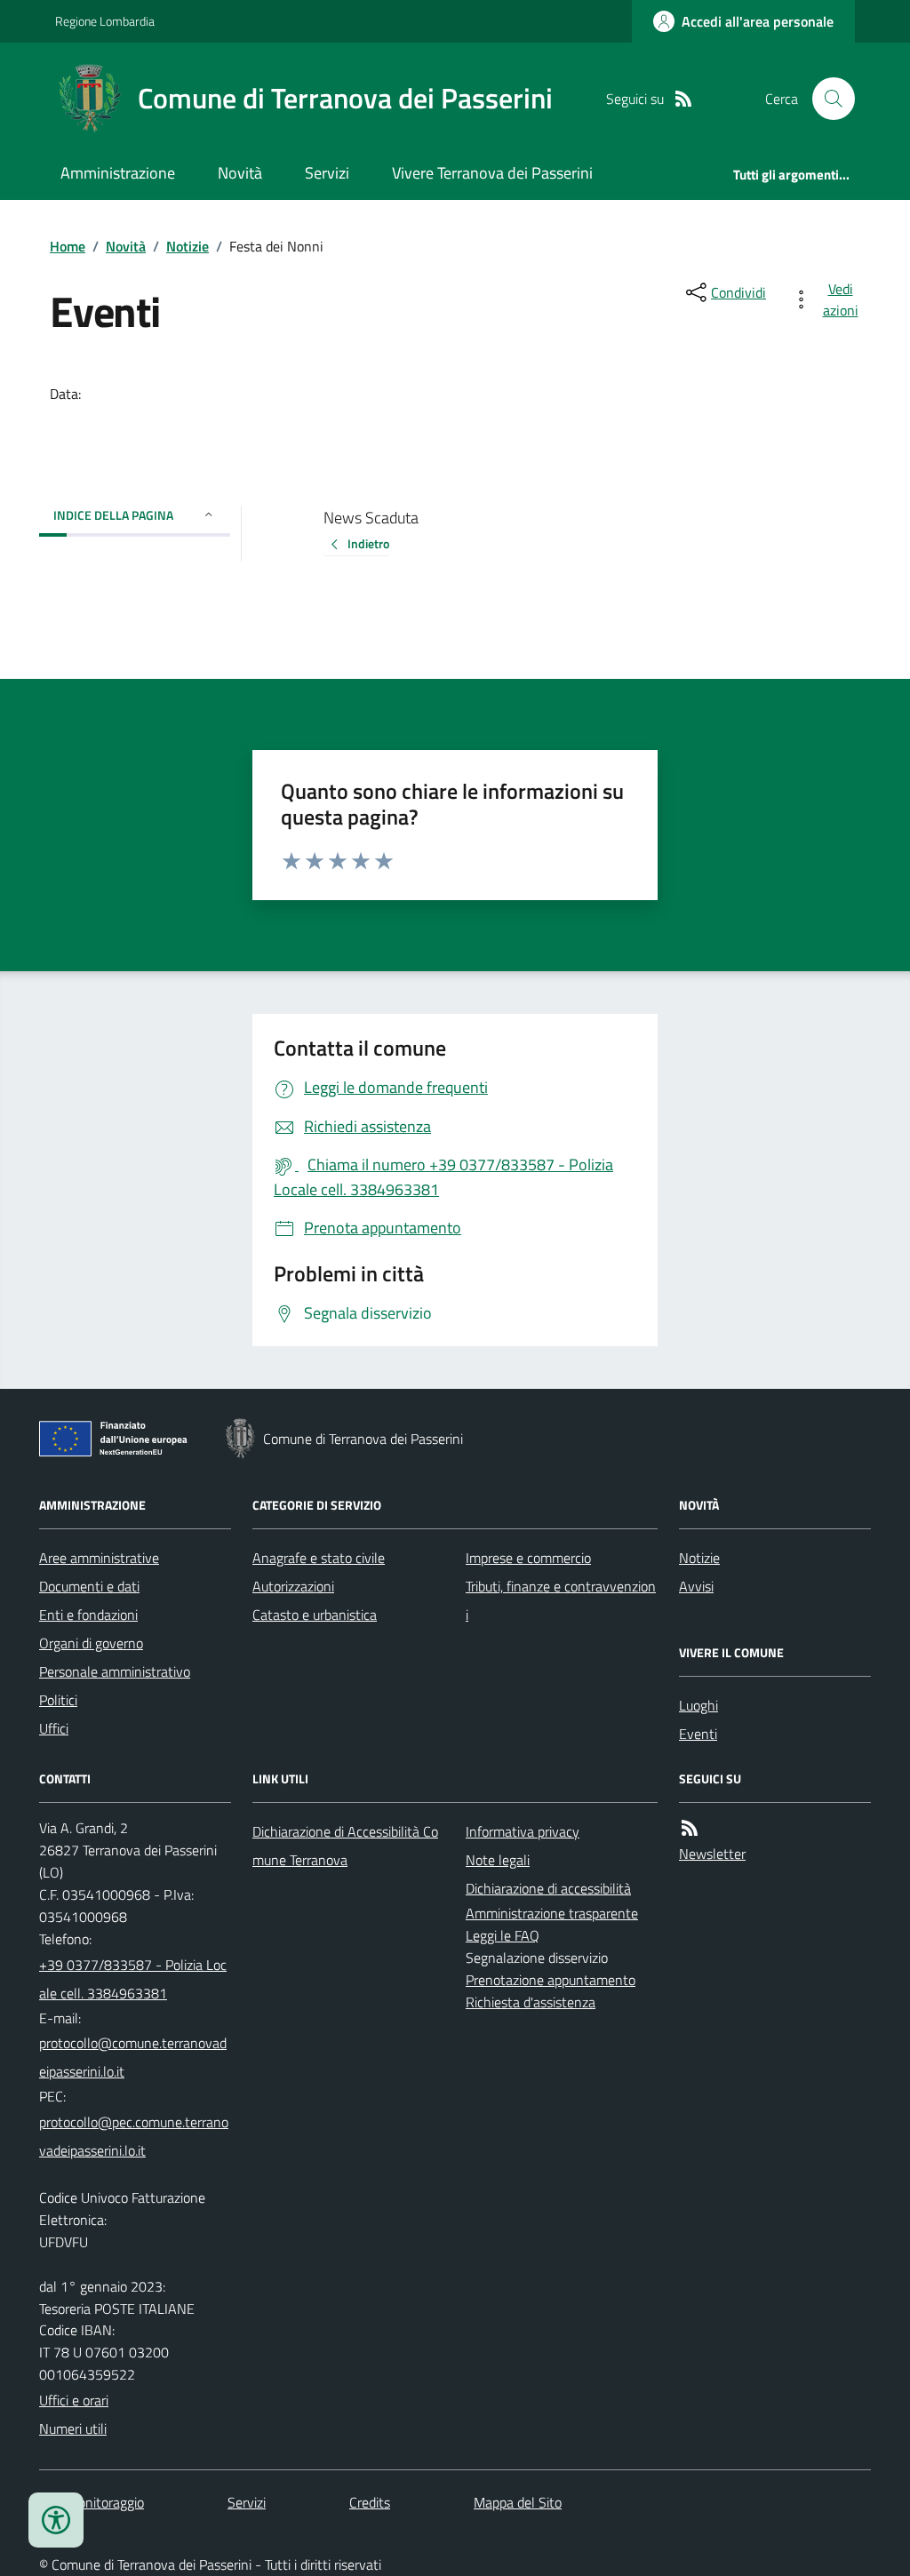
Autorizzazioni (293, 1586)
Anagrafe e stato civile (319, 1558)
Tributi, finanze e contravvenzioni (561, 1600)
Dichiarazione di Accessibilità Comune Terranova (345, 1846)
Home (68, 246)
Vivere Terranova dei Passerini (492, 173)
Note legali (498, 1860)
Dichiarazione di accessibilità (548, 1888)
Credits (370, 2502)
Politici (58, 1700)
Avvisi (696, 1586)
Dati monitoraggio (92, 2502)
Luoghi (698, 1705)
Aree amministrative (99, 1558)
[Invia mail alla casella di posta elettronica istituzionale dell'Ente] (135, 2057)
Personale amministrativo (115, 1671)
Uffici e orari (74, 2400)
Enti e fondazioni (88, 1615)
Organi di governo (91, 1643)
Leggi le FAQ (503, 1935)
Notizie (188, 246)
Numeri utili (73, 2428)
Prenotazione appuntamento (551, 1980)
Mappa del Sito (518, 2502)
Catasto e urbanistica (315, 1615)
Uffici (54, 1728)
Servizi (327, 173)
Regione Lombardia (105, 21)
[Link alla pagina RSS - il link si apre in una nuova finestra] (683, 99)
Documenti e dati (89, 1586)
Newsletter (712, 1854)
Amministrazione (118, 173)
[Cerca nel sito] (826, 99)
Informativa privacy (523, 1831)
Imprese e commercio (528, 1558)
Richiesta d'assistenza (531, 2002)
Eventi (698, 1734)
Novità (240, 173)
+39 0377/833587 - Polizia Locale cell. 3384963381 (133, 1979)
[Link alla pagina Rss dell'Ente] (690, 1828)
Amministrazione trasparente (552, 1913)
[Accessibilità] (56, 2520)
